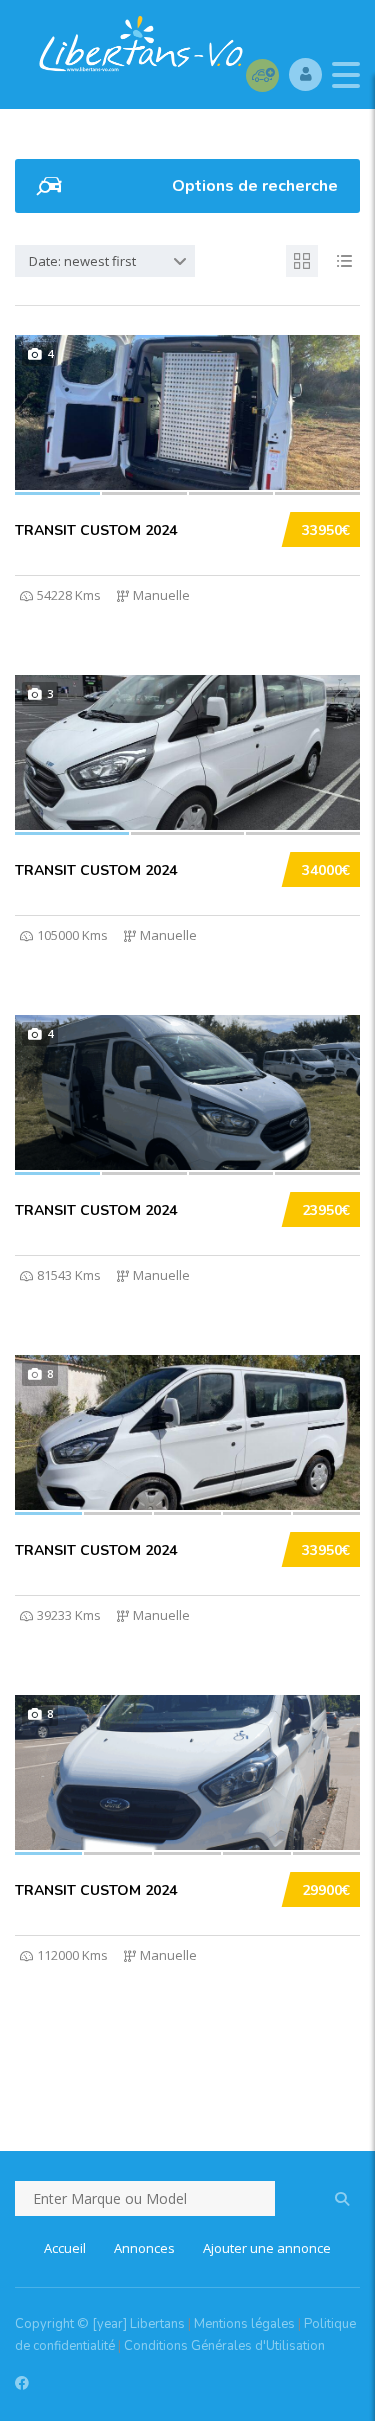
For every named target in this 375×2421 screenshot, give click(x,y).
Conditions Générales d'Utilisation (224, 2346)
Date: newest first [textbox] (82, 261)
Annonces (144, 2248)
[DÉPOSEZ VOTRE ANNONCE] (262, 74)
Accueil (65, 2248)
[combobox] (105, 261)
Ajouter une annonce (267, 2248)
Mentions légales (244, 2324)
